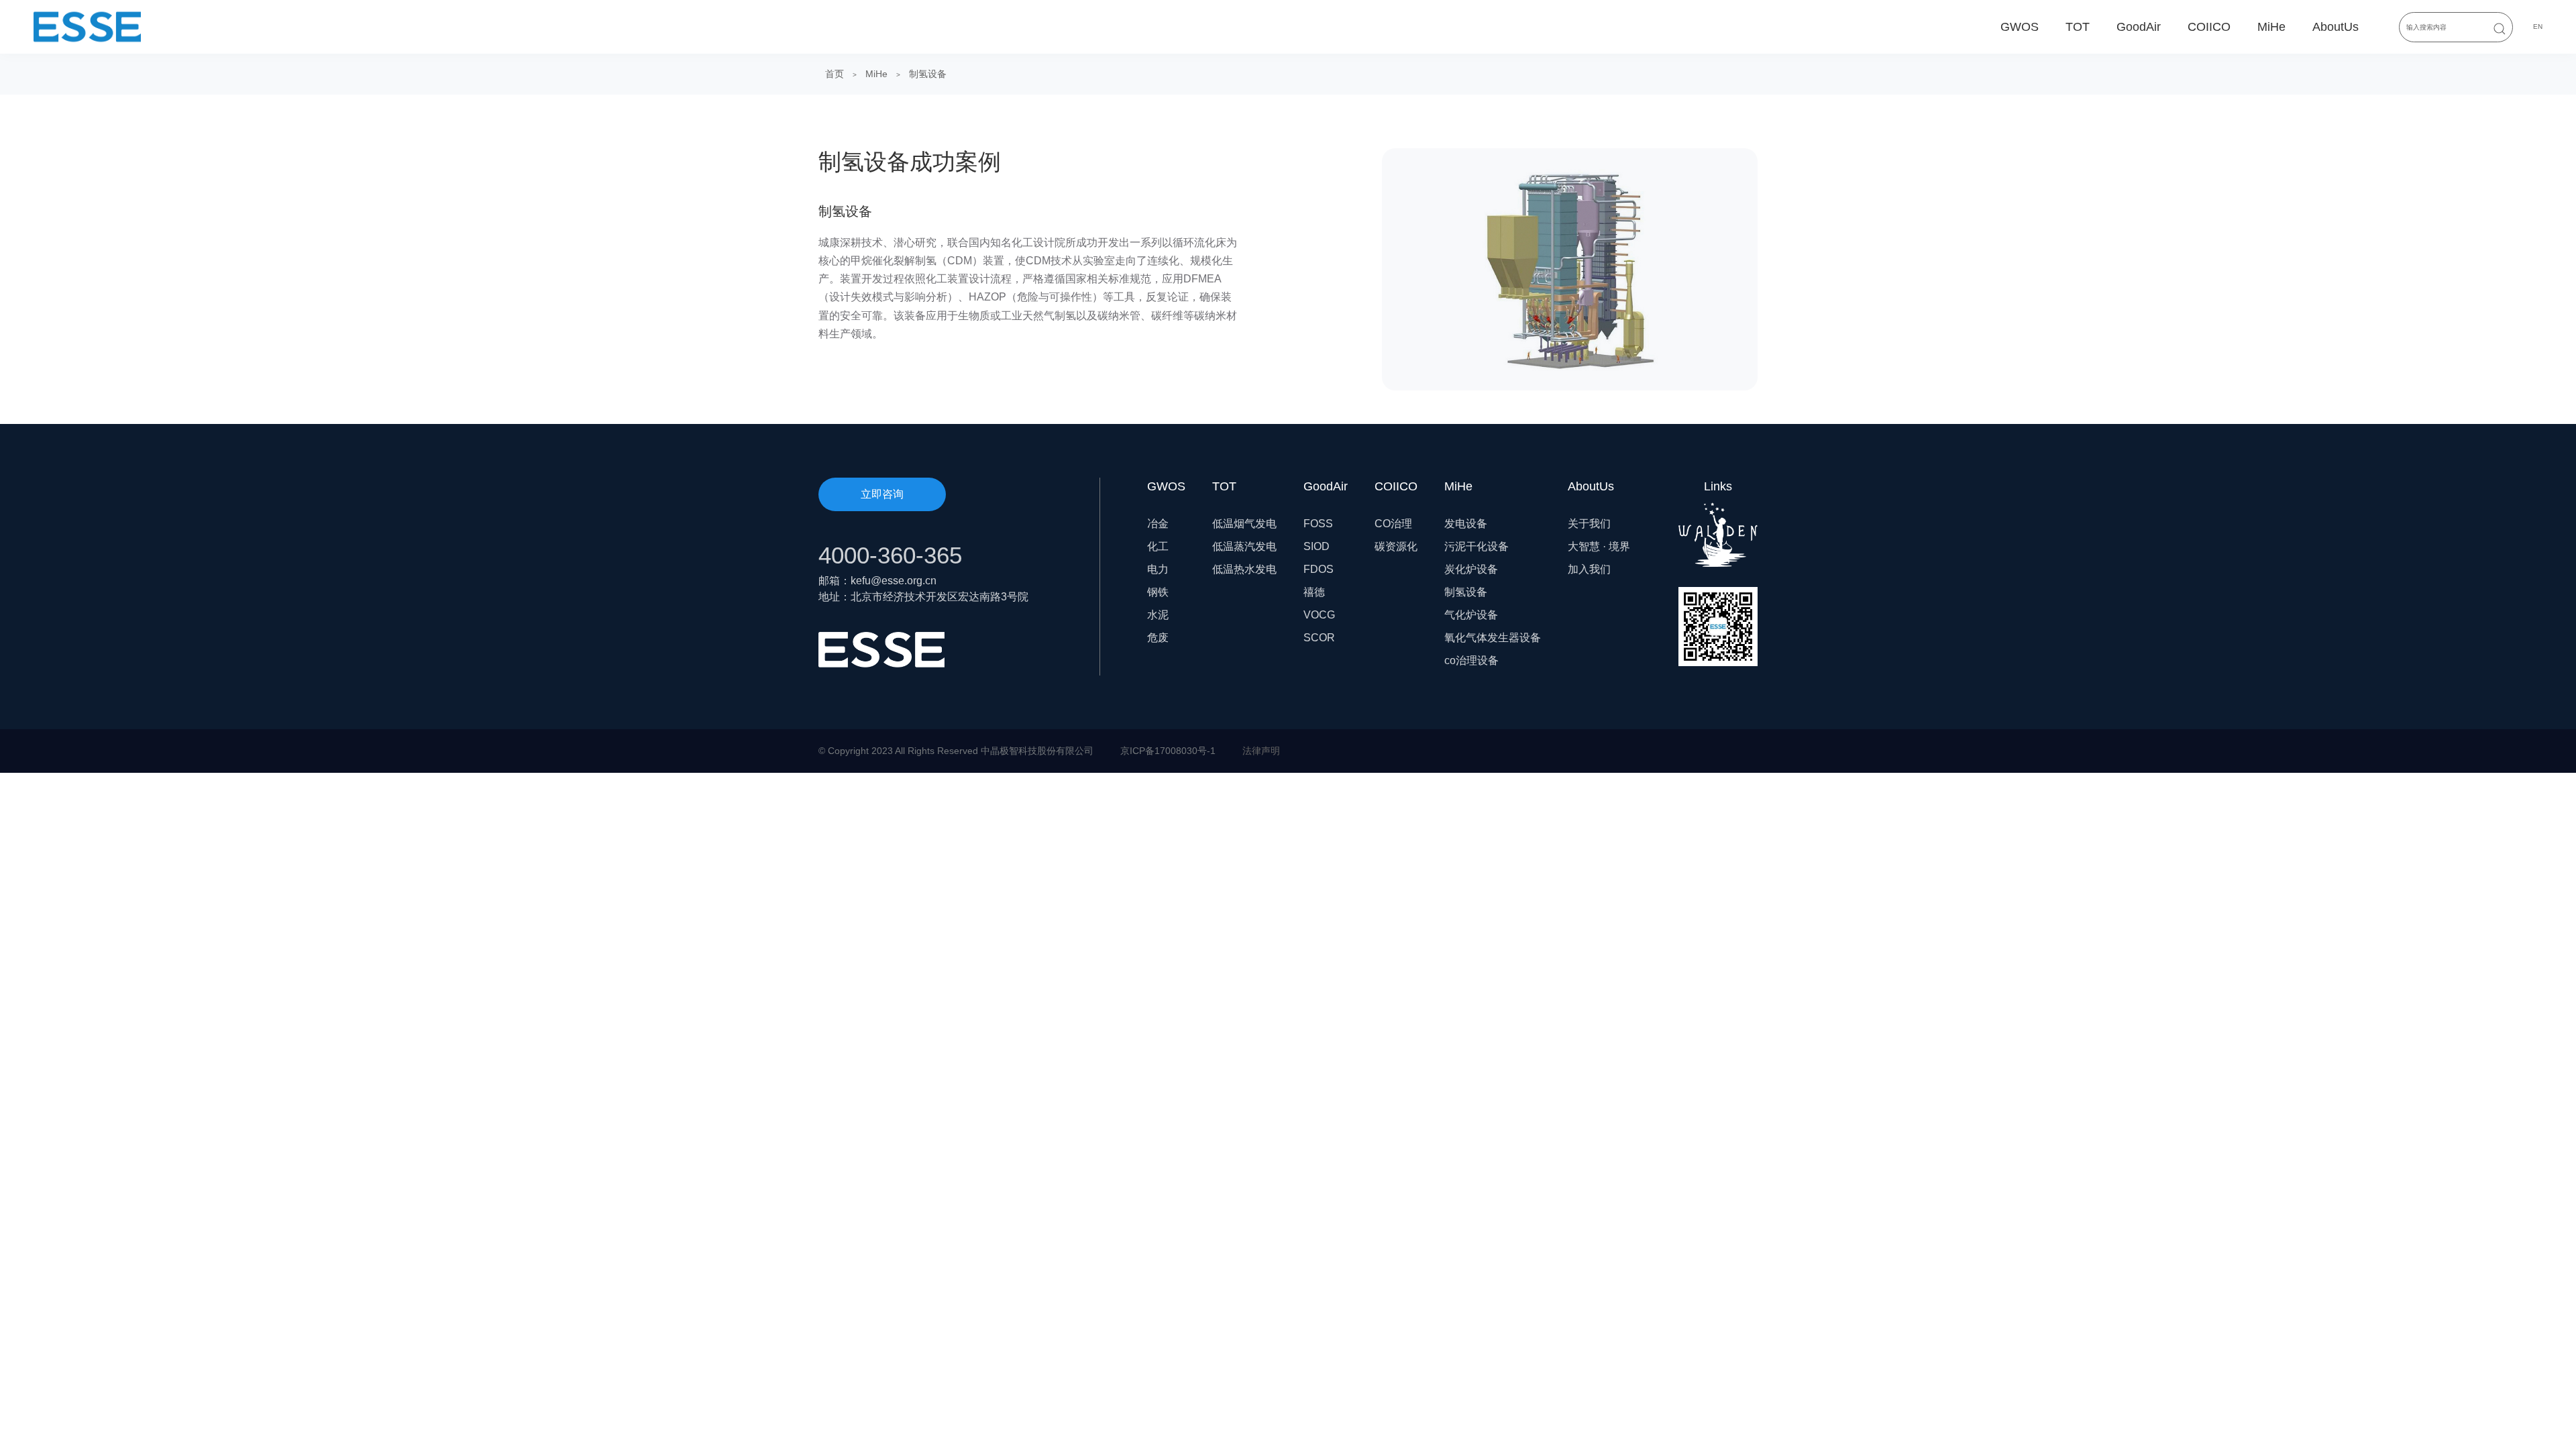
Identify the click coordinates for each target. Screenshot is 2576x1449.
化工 (1158, 546)
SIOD (1317, 546)
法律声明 (1261, 751)
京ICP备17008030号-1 (1168, 751)
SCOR (1319, 638)
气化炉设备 (1471, 615)
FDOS (1319, 569)
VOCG (1319, 615)
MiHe (2271, 27)
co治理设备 (1471, 660)
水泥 (1158, 615)
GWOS (2020, 27)
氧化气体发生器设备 (1493, 638)
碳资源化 (1396, 546)
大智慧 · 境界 (1599, 546)
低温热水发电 (1244, 569)
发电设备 (1466, 524)
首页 (835, 74)
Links (1718, 486)
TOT (2078, 27)
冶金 (1158, 524)
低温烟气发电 (1244, 524)
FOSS (1318, 524)
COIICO (2209, 27)
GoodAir (2139, 27)
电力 (1158, 569)
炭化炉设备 (1471, 569)
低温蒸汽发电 (1244, 546)
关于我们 (1589, 524)
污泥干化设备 (1477, 546)
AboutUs (2336, 27)
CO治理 (1393, 524)
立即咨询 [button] (882, 494)
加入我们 (1589, 569)
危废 (1158, 638)
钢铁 (1158, 592)
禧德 (1314, 592)
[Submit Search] (2500, 29)
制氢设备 (928, 74)
